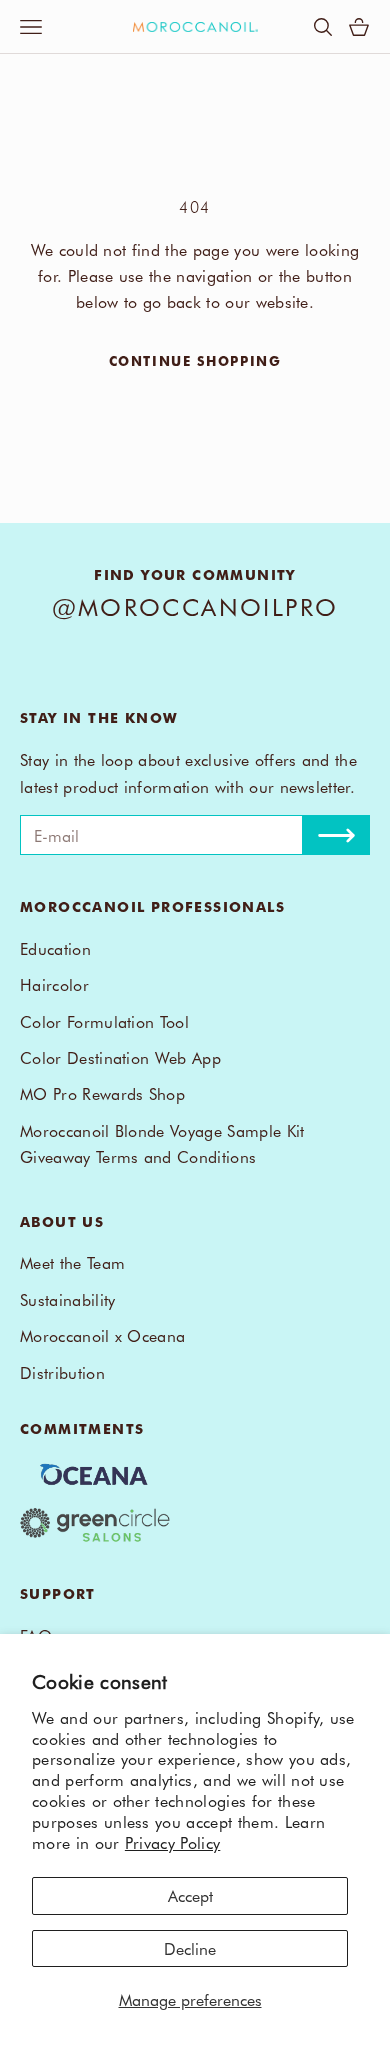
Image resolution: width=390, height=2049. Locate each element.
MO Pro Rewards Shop (102, 1093)
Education (55, 948)
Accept (190, 1895)
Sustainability (67, 1299)
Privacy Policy (172, 1842)
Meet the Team (72, 1262)
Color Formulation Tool (104, 1021)
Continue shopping (195, 360)
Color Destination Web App (120, 1057)
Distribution (62, 1372)
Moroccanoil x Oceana (102, 1335)
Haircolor (54, 984)
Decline (190, 1948)
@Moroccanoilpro (195, 606)
